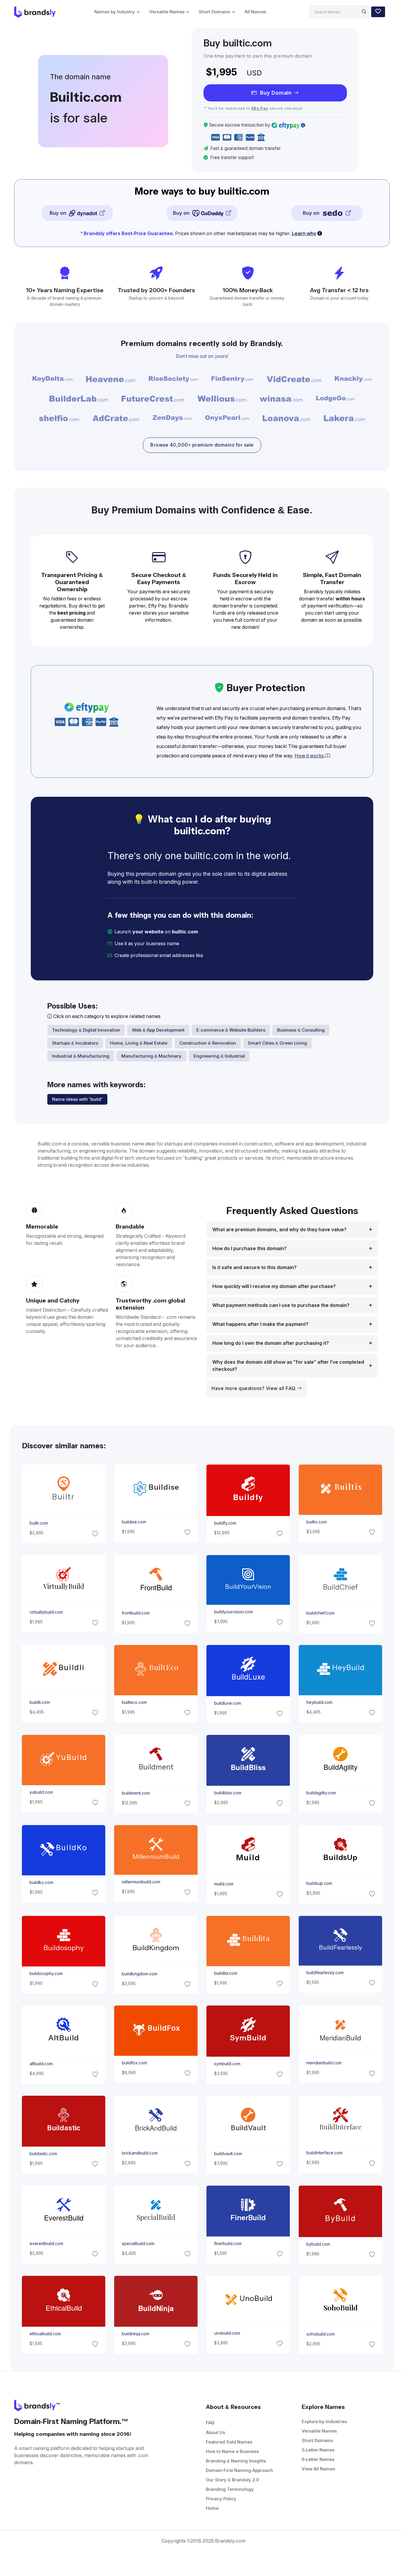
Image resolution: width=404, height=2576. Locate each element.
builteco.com (134, 1702)
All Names (255, 12)
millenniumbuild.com (141, 1882)
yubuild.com (41, 1792)
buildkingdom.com (139, 1974)
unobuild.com (227, 2333)
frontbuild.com (135, 1613)
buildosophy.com (46, 1974)
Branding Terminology (230, 2489)
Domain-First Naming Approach (239, 2470)
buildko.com (41, 1882)
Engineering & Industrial (219, 1056)
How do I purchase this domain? (249, 1249)
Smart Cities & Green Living (277, 1043)
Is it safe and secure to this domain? (254, 1267)
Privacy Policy (221, 2499)
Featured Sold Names (229, 2442)
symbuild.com (227, 2064)
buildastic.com (43, 2154)
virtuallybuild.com (46, 1612)
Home (212, 2508)
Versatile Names (167, 12)
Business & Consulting (301, 1030)
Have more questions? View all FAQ (254, 1388)
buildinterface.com (324, 2153)
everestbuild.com (46, 2243)
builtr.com (38, 1523)
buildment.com (136, 1793)
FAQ (210, 2423)
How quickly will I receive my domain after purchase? (274, 1286)
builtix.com (317, 1522)
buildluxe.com (228, 1703)
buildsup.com (319, 1883)
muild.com (224, 1884)
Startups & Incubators (75, 1043)
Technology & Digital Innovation (86, 1030)
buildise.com (134, 1522)
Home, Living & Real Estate (139, 1043)
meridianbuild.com (324, 2063)
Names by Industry (115, 12)
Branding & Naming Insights (236, 2461)
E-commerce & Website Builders (231, 1030)
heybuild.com (319, 1702)
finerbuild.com (228, 2244)
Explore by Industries (324, 2421)
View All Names (318, 2469)
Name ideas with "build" (77, 1099)
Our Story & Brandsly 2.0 (232, 2480)
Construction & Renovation (208, 1043)
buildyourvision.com (233, 1612)
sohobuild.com (321, 2334)
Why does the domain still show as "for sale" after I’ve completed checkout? (288, 1366)
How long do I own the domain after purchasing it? (271, 1343)
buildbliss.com (228, 1793)
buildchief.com (320, 1613)
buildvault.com (228, 2154)
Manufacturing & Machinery (151, 1056)
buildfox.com (134, 2063)
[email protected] (225, 955)
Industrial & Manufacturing (81, 1056)
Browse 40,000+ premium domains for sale (202, 445)
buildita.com (226, 1973)
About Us (215, 2432)
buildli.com (39, 1702)
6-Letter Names (318, 2459)
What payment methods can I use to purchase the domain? (281, 1305)
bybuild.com (318, 2244)
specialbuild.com (138, 2243)
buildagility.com (321, 1793)
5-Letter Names (318, 2450)
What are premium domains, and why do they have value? (279, 1230)
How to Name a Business (232, 2451)
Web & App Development (158, 1030)
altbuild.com (41, 2064)
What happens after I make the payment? (260, 1324)
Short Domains (214, 12)
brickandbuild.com (139, 2153)
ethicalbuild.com (45, 2334)
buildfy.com (225, 1523)
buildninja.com (135, 2334)
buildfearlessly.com (325, 1972)
